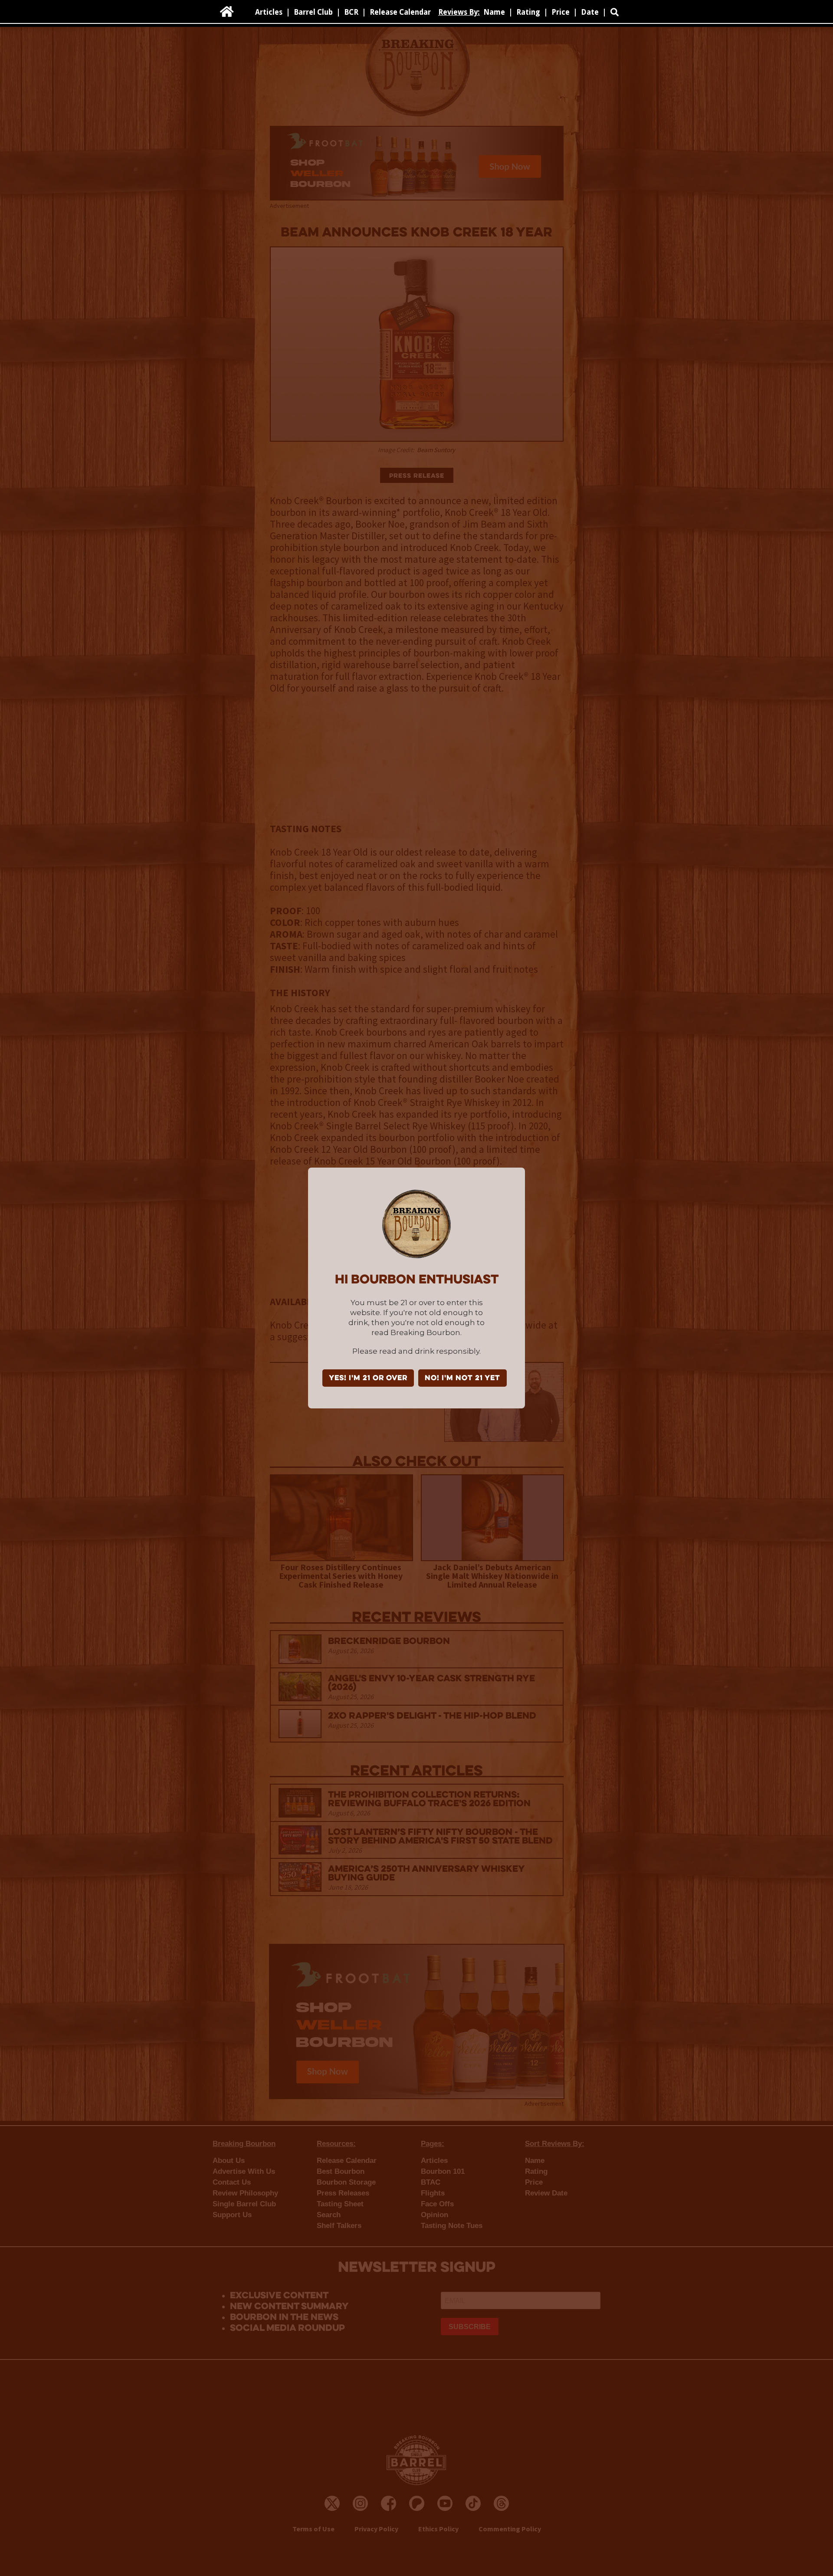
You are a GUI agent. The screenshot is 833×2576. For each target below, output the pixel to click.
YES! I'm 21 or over (368, 1378)
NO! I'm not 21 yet (462, 1378)
